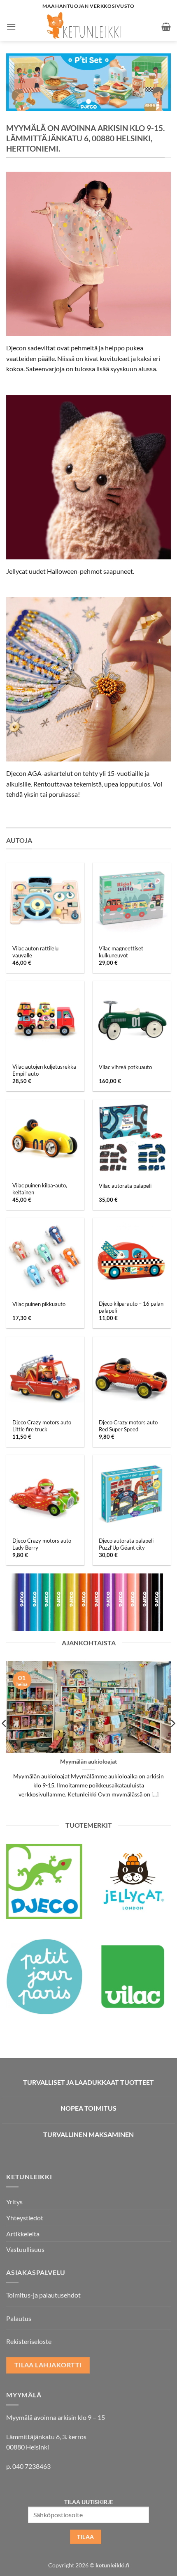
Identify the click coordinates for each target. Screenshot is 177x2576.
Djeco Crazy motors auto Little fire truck (42, 1426)
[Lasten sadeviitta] (88, 254)
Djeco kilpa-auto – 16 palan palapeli (131, 1307)
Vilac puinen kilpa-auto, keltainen (40, 1189)
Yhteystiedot (25, 2218)
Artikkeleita (23, 2234)
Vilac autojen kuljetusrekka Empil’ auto (44, 1070)
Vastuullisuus (25, 2249)
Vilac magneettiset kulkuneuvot (121, 952)
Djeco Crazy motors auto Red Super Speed (128, 1426)
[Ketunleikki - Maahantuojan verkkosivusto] (89, 27)
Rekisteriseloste (29, 2341)
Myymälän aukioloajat (88, 1762)
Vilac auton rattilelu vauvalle (35, 952)
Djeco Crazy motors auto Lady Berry (42, 1544)
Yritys (14, 2202)
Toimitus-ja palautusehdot (43, 2295)
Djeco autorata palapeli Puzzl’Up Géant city (126, 1544)
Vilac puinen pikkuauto (39, 1304)
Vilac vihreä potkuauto (125, 1067)
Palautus (19, 2318)
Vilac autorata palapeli (125, 1186)
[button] (11, 26)
